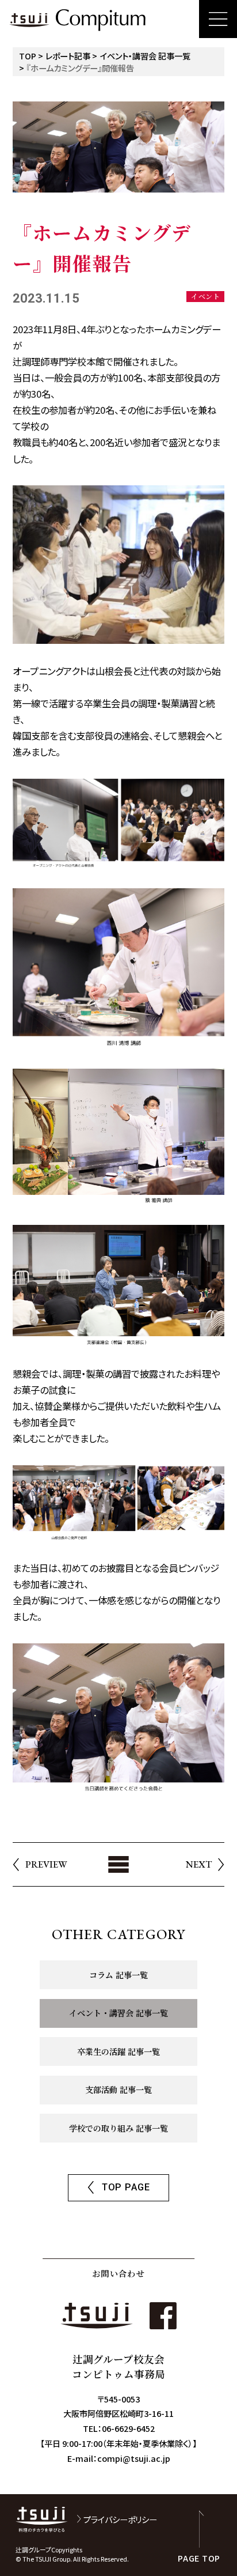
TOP (28, 56)
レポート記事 (68, 56)
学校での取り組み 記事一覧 (118, 2128)
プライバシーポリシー (120, 2519)
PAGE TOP (199, 2557)
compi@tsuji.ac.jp (134, 2458)
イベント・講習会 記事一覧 (145, 56)
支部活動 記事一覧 (118, 2090)
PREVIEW (46, 1864)
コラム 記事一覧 (118, 1975)
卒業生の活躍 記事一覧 (118, 2051)
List (118, 1864)
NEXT (199, 1864)
